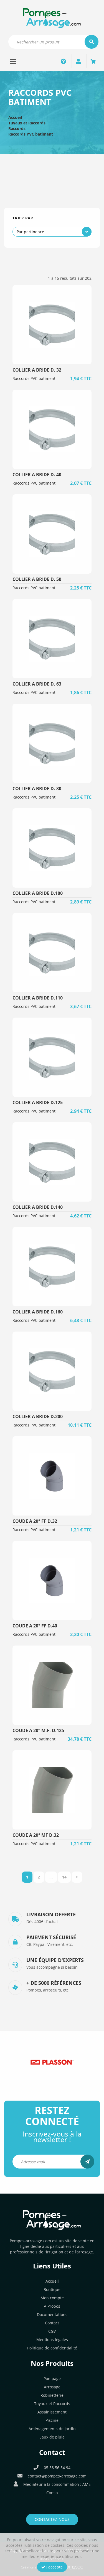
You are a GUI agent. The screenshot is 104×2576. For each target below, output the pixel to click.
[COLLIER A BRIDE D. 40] (52, 429)
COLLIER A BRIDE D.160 (38, 1312)
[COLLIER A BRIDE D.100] (52, 848)
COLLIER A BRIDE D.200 (38, 1416)
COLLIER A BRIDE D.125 (38, 1102)
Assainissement (52, 2412)
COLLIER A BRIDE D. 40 (37, 475)
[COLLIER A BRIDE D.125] (52, 1057)
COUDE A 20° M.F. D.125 (38, 1730)
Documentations (52, 2315)
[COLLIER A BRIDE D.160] (52, 1267)
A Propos (52, 2306)
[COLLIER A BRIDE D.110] (52, 953)
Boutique (52, 2289)
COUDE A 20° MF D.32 (36, 1835)
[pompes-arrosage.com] (52, 18)
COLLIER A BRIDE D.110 (38, 998)
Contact (52, 2323)
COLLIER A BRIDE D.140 (38, 1207)
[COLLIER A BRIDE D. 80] (52, 743)
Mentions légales (52, 2340)
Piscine (52, 2420)
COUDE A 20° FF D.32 (35, 1521)
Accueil (15, 117)
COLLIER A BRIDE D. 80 (37, 789)
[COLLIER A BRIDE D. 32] (52, 325)
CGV (52, 2331)
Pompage (52, 2379)
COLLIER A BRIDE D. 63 (37, 684)
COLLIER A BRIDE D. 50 (37, 579)
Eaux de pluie (52, 2437)
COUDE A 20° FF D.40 (35, 1626)
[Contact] (64, 61)
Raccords (17, 128)
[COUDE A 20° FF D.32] (52, 1476)
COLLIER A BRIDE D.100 (38, 893)
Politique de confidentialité (52, 2348)
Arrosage (52, 2387)
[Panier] (93, 61)
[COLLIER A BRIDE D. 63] (52, 639)
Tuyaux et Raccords (27, 123)
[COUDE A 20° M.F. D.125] (52, 1685)
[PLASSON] (52, 2062)
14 (64, 1877)
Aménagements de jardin (52, 2429)
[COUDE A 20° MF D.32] (52, 1790)
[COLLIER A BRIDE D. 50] (52, 534)
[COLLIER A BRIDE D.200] (52, 1371)
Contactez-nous (52, 2519)
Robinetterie (52, 2395)
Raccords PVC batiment (31, 134)
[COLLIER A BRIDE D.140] (52, 1162)
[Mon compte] (78, 61)
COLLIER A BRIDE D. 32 (37, 370)
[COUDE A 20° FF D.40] (52, 1581)
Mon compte (52, 2298)
